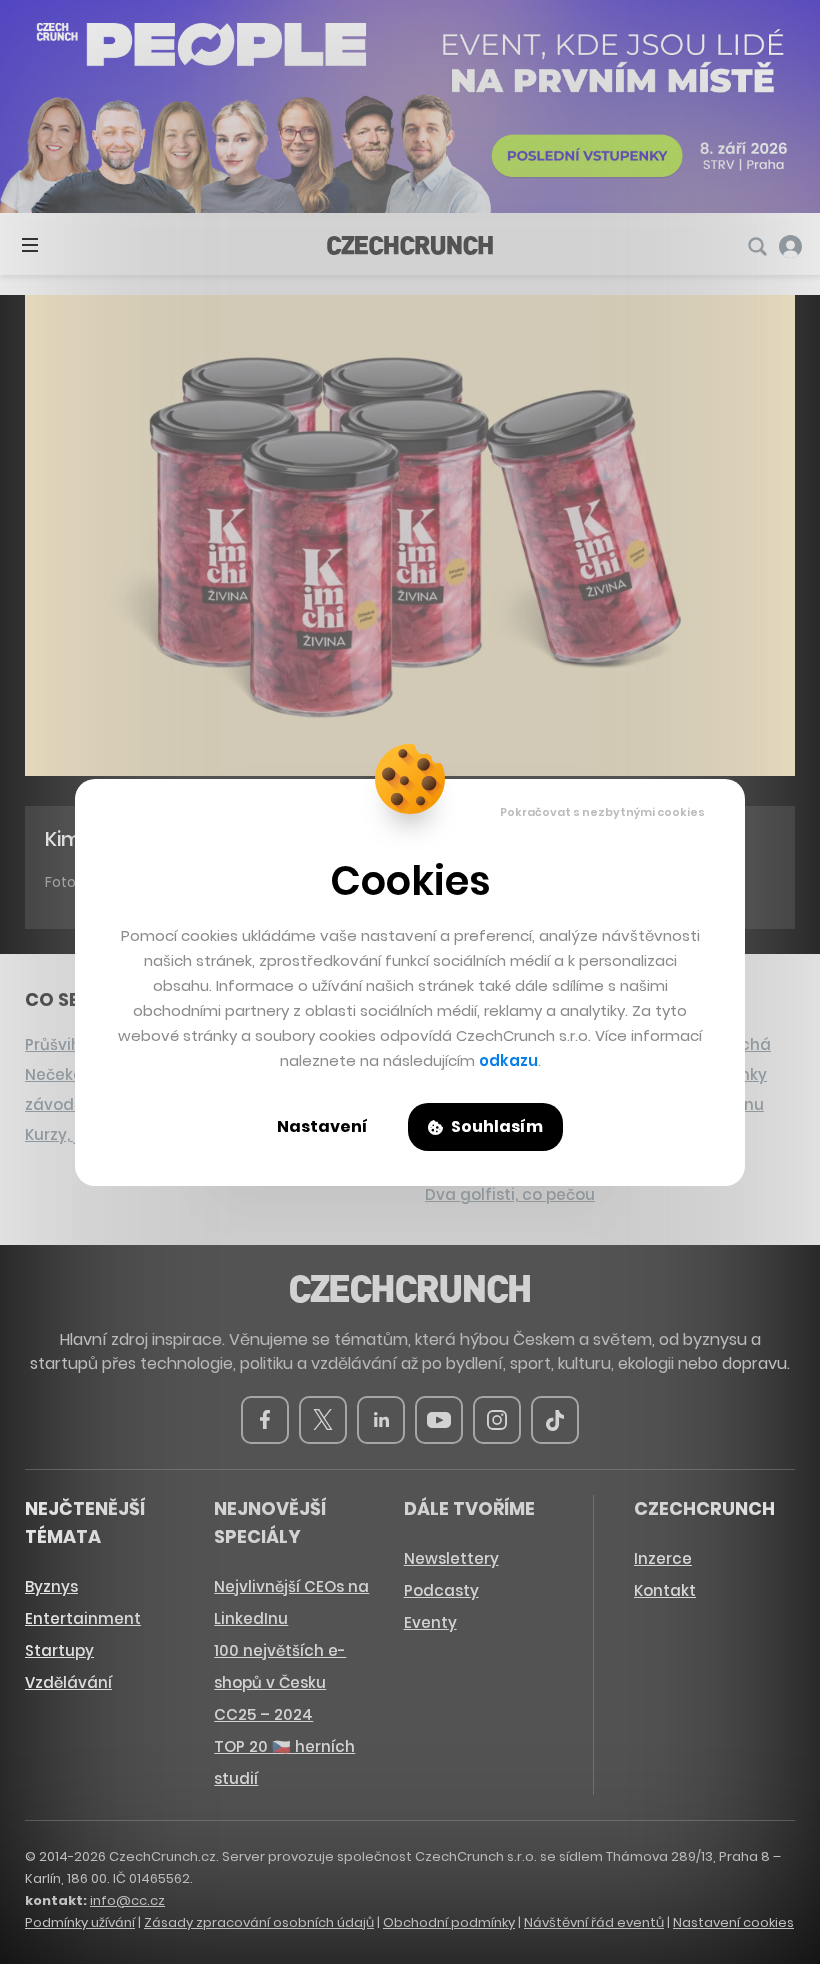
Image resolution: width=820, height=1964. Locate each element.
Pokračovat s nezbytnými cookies (602, 812)
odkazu (508, 1060)
